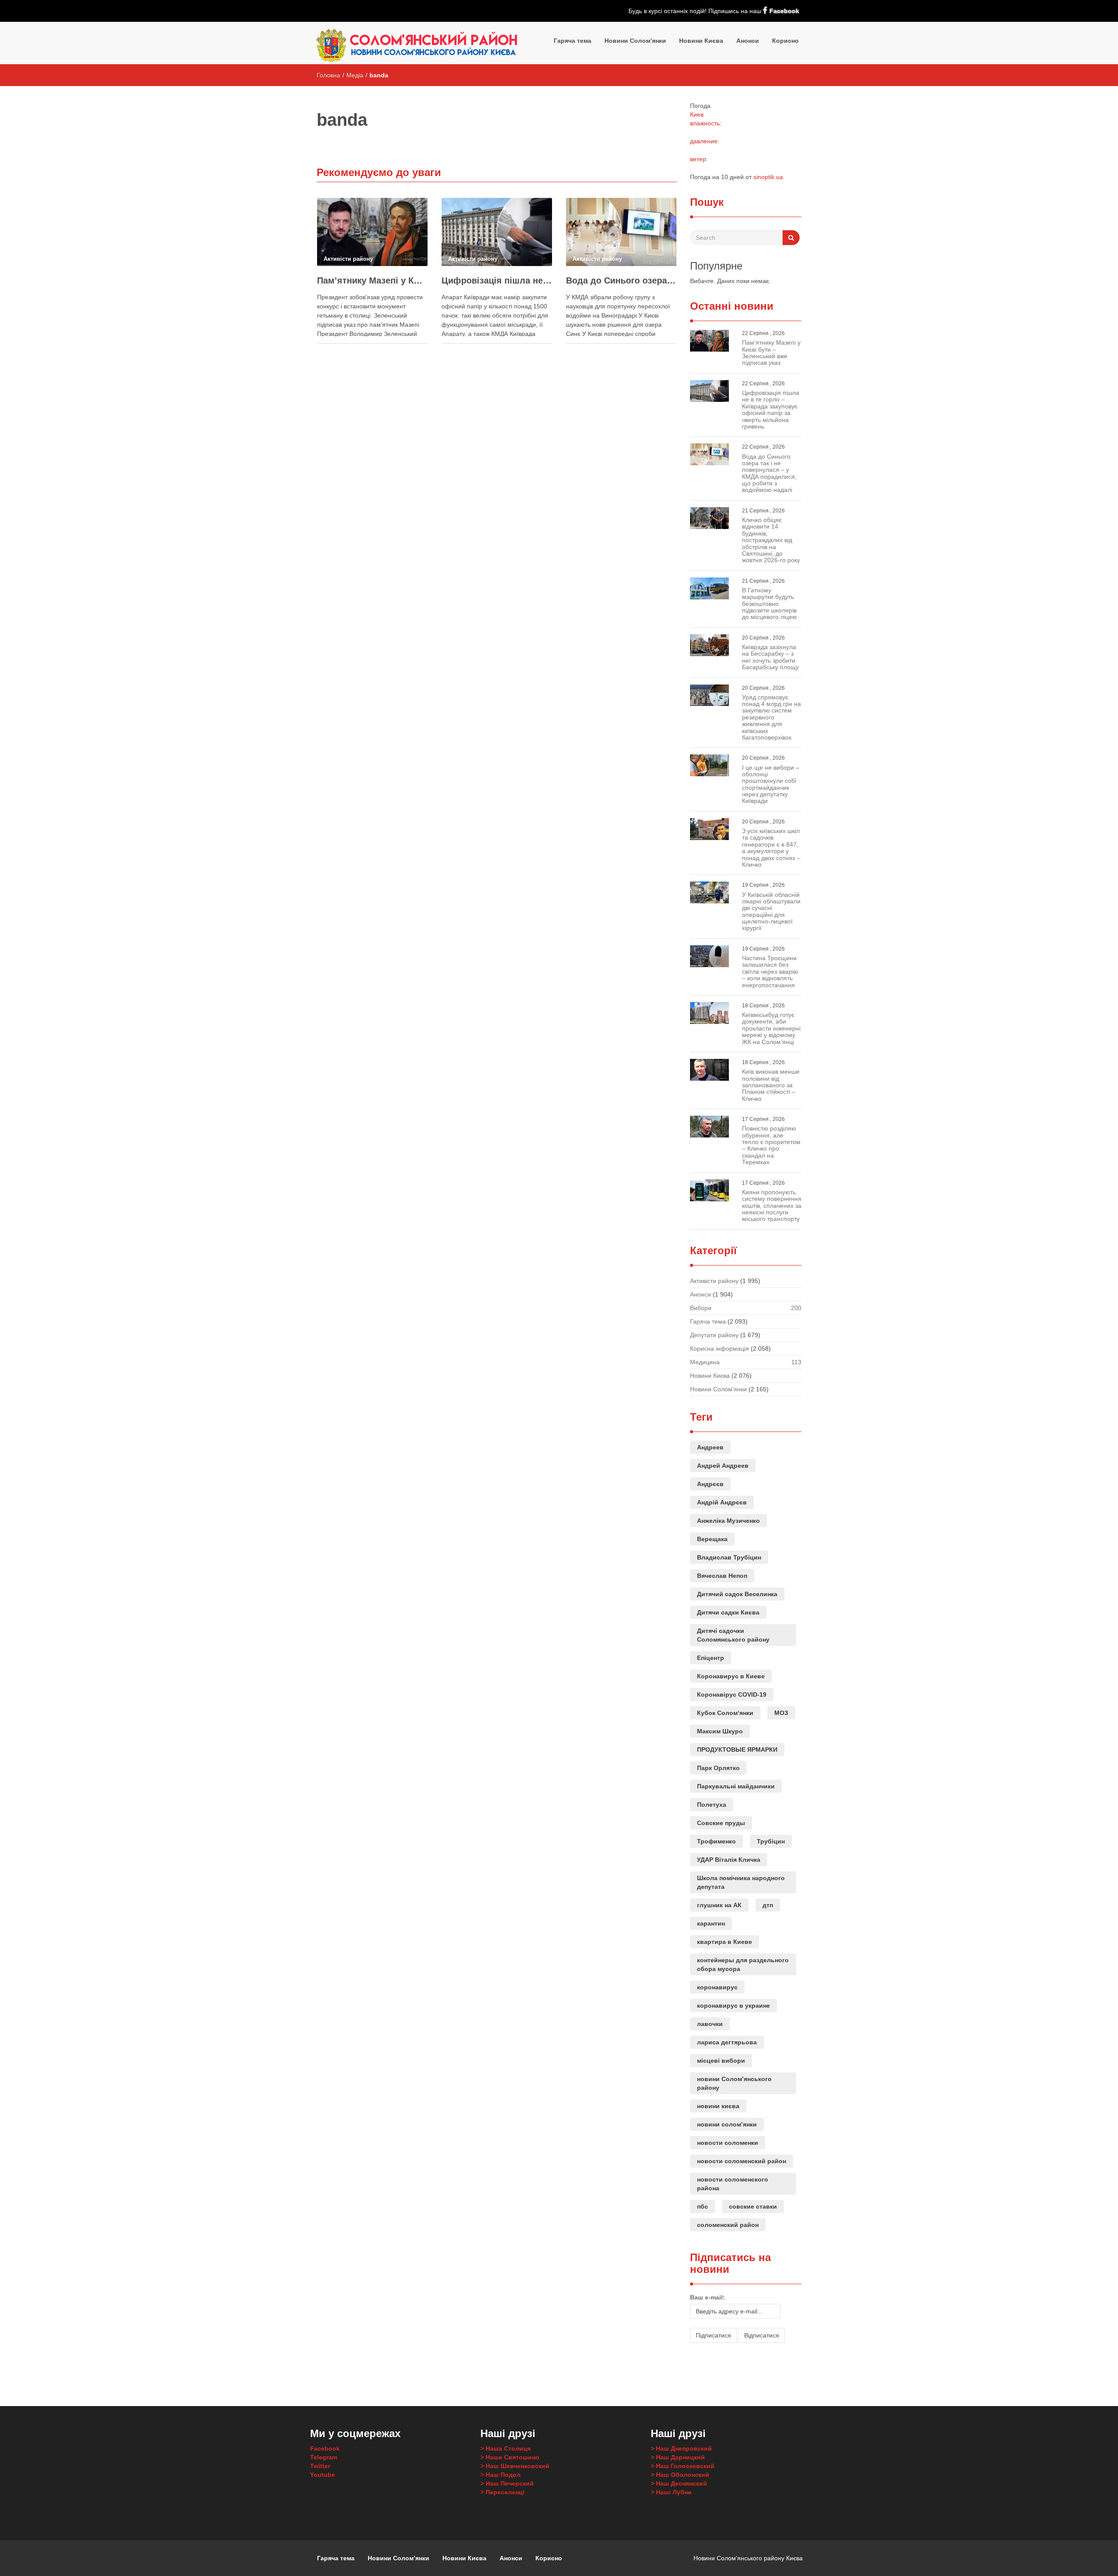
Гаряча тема (573, 41)
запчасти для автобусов (703, 2372)
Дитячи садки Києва (728, 1612)
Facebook (784, 11)
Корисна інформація (719, 1349)
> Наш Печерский (507, 2483)
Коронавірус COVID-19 (732, 1694)
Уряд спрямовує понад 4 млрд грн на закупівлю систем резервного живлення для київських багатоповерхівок (771, 717)
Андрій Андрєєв (722, 1502)
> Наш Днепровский (681, 2448)
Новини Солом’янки (635, 41)
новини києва (718, 2106)
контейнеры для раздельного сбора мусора (743, 1964)
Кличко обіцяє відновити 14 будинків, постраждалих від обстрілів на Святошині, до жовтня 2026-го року (771, 540)
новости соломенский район (742, 2161)
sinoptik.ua (768, 177)
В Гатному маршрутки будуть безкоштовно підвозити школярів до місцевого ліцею (769, 604)
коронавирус (717, 1987)
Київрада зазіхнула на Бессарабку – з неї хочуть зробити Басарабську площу (770, 657)
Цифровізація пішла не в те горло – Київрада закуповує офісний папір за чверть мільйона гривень (497, 280)
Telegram (324, 2457)
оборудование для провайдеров (744, 2364)
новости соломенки (728, 2143)
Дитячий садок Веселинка (737, 1594)
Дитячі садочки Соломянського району (733, 1635)
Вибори (701, 1308)
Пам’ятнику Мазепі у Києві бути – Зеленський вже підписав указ (372, 280)
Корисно (785, 41)
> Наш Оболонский (680, 2475)
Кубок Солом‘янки (725, 1713)
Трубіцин (771, 1841)
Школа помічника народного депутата (741, 1882)
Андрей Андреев (723, 1466)
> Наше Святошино (510, 2457)
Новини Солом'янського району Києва (748, 2558)
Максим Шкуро (720, 1731)
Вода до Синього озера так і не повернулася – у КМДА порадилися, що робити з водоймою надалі (621, 280)
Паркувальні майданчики (736, 1786)
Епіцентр (711, 1658)
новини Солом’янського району (734, 2083)
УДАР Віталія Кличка (729, 1860)
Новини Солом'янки (718, 1389)
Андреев (710, 1447)
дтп (768, 1905)
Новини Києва (701, 41)
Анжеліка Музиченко (728, 1521)
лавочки (710, 2024)
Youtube (323, 2475)
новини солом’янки (727, 2124)
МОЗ (781, 1713)
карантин (711, 1923)
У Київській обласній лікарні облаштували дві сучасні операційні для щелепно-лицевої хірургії (771, 911)
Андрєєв (710, 1484)
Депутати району (714, 1335)
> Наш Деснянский (679, 2483)
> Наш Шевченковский (515, 2466)
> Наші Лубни (671, 2492)
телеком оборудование (777, 2364)
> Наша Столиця (506, 2448)
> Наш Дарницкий (678, 2457)
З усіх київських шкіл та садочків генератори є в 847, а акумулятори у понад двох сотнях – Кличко (771, 848)
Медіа (355, 75)
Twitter (320, 2466)
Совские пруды (721, 1823)
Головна (328, 75)
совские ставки (753, 2206)
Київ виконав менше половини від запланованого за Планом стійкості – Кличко (771, 1085)
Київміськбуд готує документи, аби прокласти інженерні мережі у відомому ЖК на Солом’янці (771, 1028)
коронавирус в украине (733, 2005)
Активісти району (714, 1281)
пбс (702, 2206)
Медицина (705, 1362)
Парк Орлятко (718, 1768)
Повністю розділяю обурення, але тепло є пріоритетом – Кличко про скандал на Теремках (771, 1145)
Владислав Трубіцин (729, 1557)
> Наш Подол (500, 2475)
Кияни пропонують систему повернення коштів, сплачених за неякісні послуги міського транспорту (772, 1206)
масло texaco (697, 2364)
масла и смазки (715, 2364)
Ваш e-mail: (707, 2297)
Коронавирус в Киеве (731, 1676)
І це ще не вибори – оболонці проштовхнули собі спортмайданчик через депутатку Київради (771, 784)
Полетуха (712, 1805)
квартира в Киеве (725, 1942)
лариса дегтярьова (727, 2042)
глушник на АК (719, 1905)
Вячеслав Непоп (722, 1576)
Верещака (712, 1539)
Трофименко (716, 1841)
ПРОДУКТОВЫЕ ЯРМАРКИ (737, 1750)
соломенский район (728, 2225)
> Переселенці (502, 2492)
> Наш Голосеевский (683, 2466)
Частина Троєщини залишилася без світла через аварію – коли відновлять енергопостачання (770, 972)
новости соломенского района (733, 2184)
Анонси (748, 41)
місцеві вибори (721, 2061)
